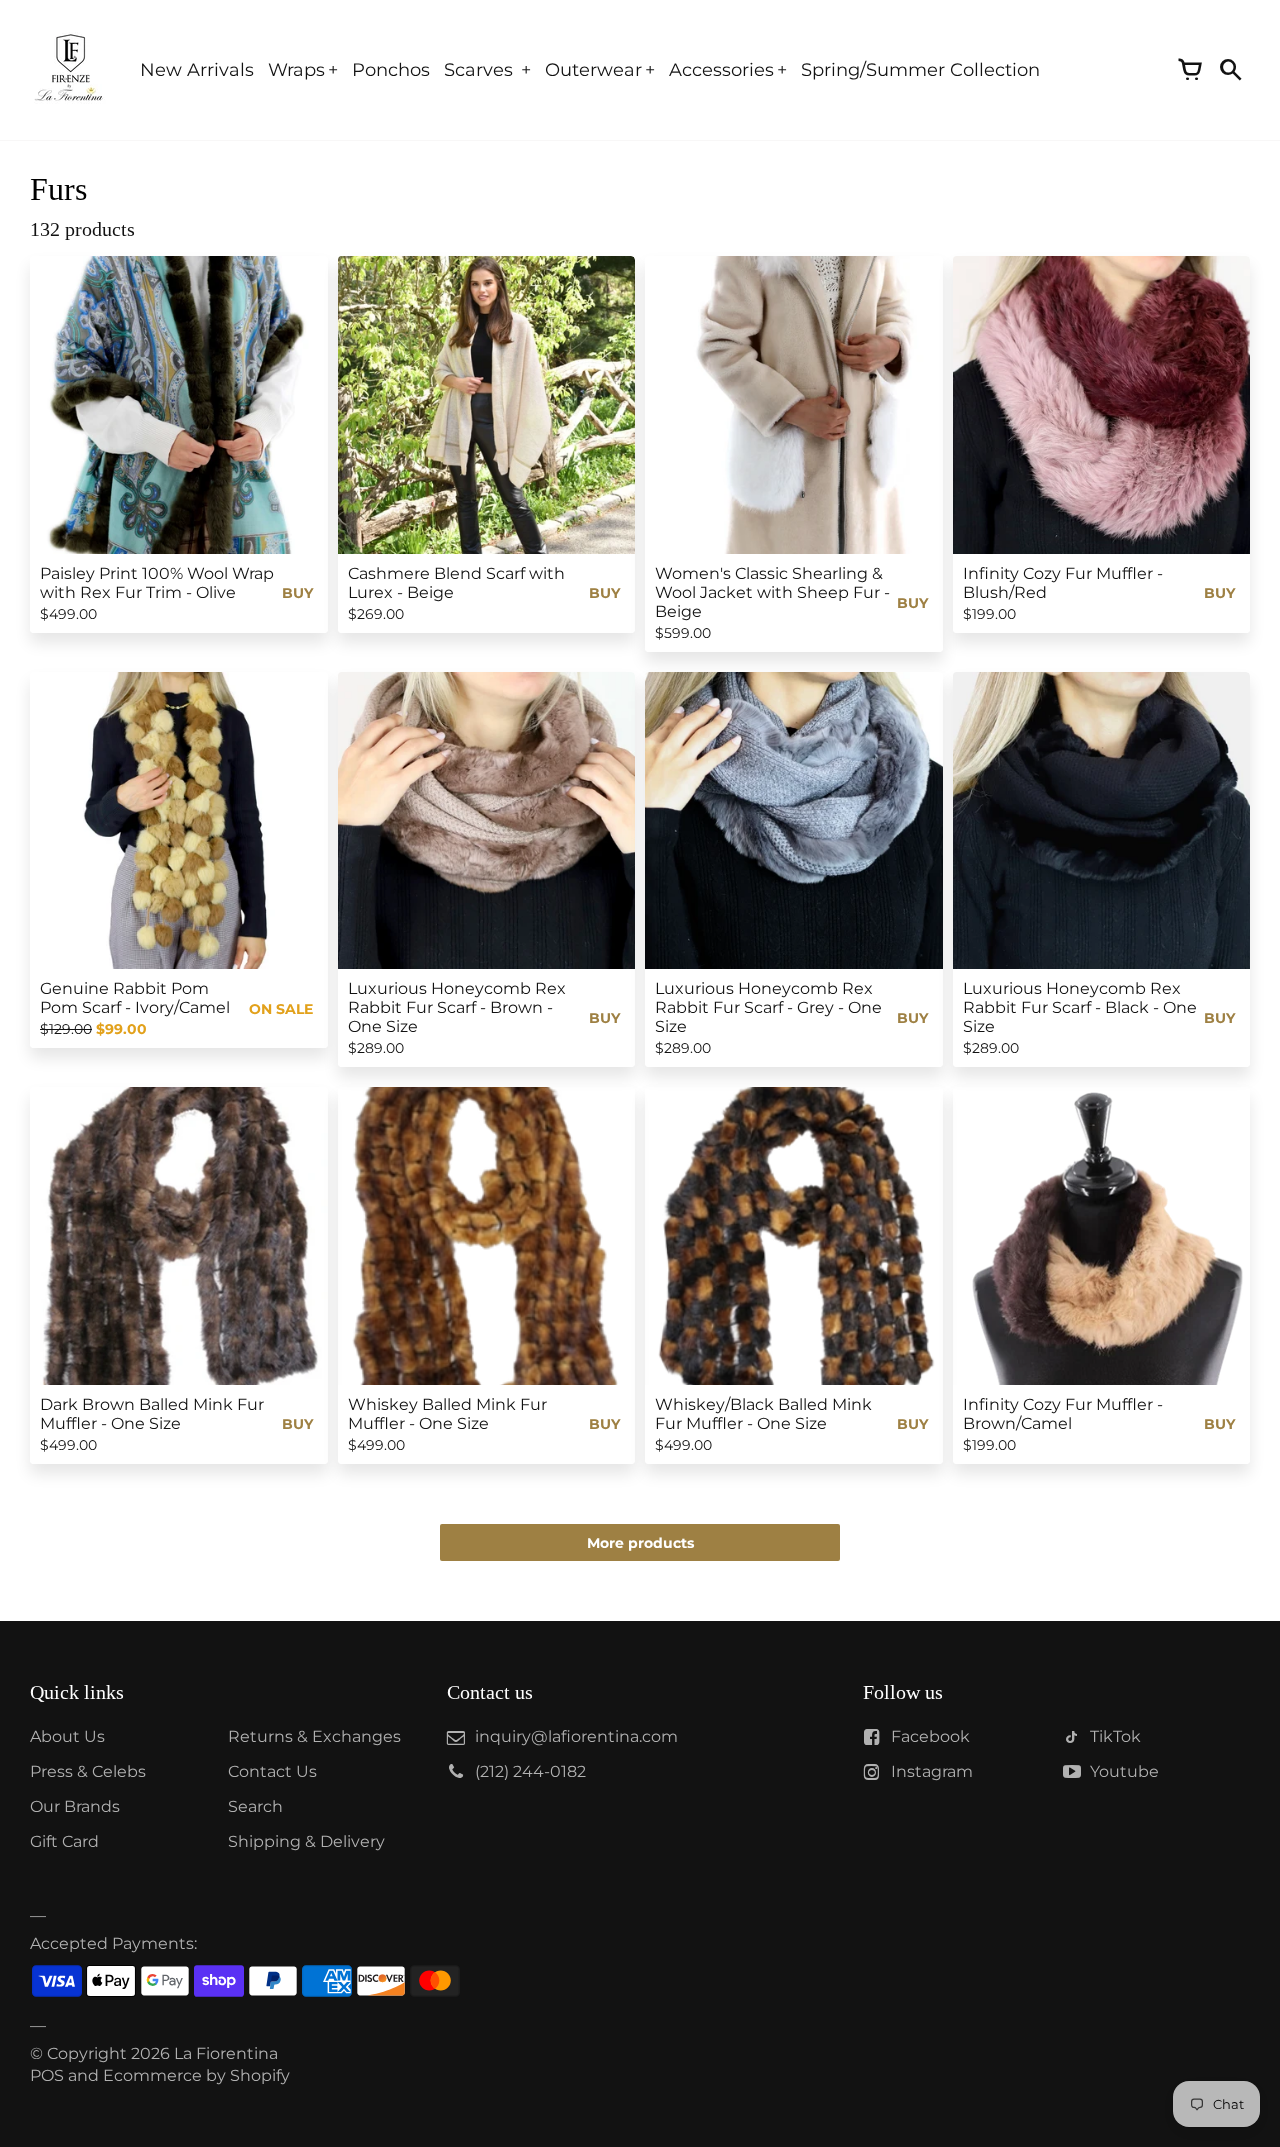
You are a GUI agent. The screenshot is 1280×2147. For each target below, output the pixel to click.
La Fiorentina (226, 2053)
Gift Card (64, 1841)
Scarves (481, 70)
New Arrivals (197, 70)
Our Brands (75, 1806)
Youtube (1124, 1771)
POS (47, 2075)
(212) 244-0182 (530, 1771)
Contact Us (272, 1771)
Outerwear (593, 70)
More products (640, 1543)
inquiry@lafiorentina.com (576, 1736)
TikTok (1115, 1736)
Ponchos (391, 70)
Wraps (296, 70)
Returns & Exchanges (314, 1736)
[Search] (1230, 70)
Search (255, 1806)
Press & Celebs (88, 1771)
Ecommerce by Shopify (196, 2075)
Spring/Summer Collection (920, 70)
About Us (67, 1736)
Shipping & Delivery (306, 1841)
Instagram (932, 1771)
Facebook (930, 1736)
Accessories (721, 70)
